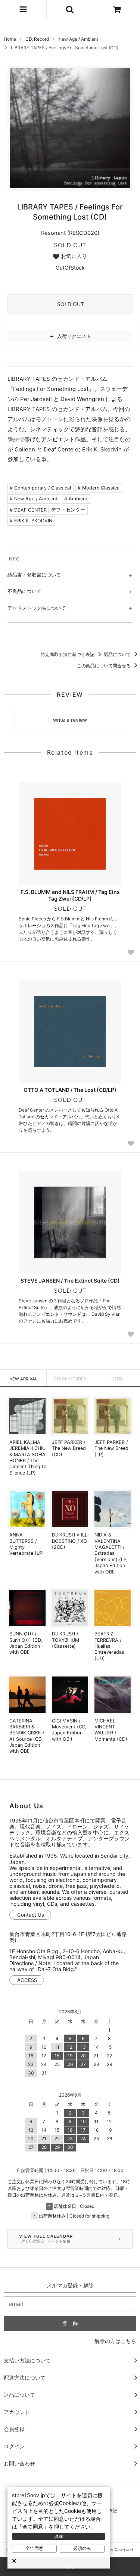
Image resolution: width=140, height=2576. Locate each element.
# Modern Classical (99, 488)
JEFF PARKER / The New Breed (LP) (111, 1448)
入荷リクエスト (70, 336)
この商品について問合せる (104, 666)
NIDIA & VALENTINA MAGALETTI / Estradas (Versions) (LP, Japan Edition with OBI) (111, 1553)
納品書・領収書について (34, 575)
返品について (118, 654)
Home (10, 39)
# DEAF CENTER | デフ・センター (47, 510)
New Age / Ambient (78, 39)
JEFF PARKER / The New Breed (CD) (69, 1448)
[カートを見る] (117, 9)
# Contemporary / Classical (40, 488)
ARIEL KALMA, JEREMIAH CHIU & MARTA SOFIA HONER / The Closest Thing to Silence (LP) (28, 1458)
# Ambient (76, 499)
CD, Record (37, 39)
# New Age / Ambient (34, 499)
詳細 (59, 2536)
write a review (70, 720)
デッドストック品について (37, 608)
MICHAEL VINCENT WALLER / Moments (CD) (111, 1730)
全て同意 (34, 2548)
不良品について (24, 591)
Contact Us (31, 1915)
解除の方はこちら (115, 2341)
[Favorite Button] (131, 952)
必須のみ (82, 2548)
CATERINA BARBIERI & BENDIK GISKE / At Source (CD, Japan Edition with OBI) (27, 1736)
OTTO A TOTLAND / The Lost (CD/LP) (70, 1090)
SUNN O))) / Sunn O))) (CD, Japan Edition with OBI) (26, 1643)
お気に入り (73, 256)
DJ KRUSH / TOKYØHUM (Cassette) (66, 1640)
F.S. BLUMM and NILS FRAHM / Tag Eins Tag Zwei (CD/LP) (70, 895)
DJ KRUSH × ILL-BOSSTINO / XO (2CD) (71, 1541)
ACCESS (27, 1980)
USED (117, 1379)
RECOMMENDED (70, 1379)
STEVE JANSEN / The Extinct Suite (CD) (70, 1281)
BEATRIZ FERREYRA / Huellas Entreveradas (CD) (109, 1646)
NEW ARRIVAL (23, 1379)
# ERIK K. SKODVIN (31, 521)
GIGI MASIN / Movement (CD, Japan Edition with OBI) (69, 1730)
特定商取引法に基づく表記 (68, 654)
